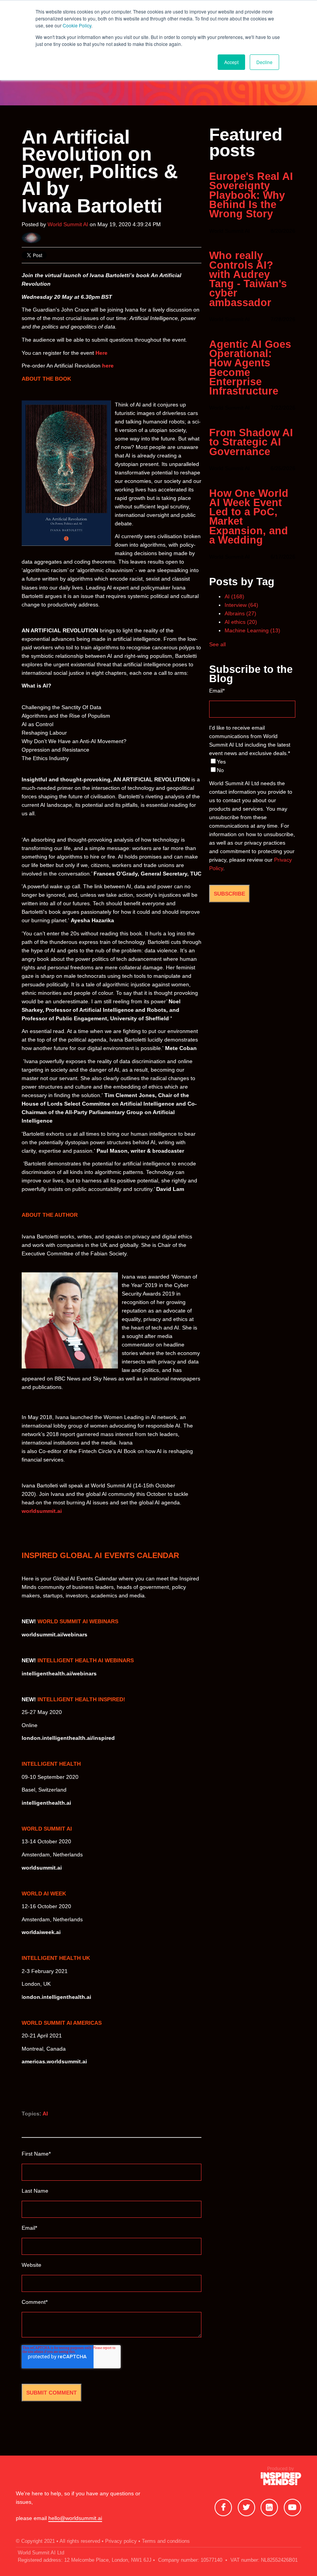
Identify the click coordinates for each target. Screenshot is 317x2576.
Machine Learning (252, 630)
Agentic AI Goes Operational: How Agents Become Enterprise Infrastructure (250, 368)
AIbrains (240, 613)
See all (217, 644)
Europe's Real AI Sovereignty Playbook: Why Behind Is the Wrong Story (251, 195)
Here (101, 353)
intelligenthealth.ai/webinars (59, 1673)
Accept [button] (231, 62)
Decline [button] (264, 62)
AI (45, 2114)
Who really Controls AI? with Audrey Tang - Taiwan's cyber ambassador (248, 279)
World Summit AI (68, 224)
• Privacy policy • (121, 2541)
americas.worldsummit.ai (54, 2061)
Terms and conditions (166, 2541)
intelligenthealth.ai (46, 1803)
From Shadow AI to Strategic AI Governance (251, 442)
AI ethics (241, 622)
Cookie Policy (77, 25)
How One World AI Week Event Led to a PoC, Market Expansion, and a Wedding (249, 517)
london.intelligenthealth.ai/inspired (68, 1738)
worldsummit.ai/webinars (55, 1634)
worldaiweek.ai (41, 1932)
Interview (241, 605)
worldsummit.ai (42, 1511)
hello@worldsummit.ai (75, 2518)
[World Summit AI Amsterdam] (281, 2481)
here (107, 366)
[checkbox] (252, 766)
